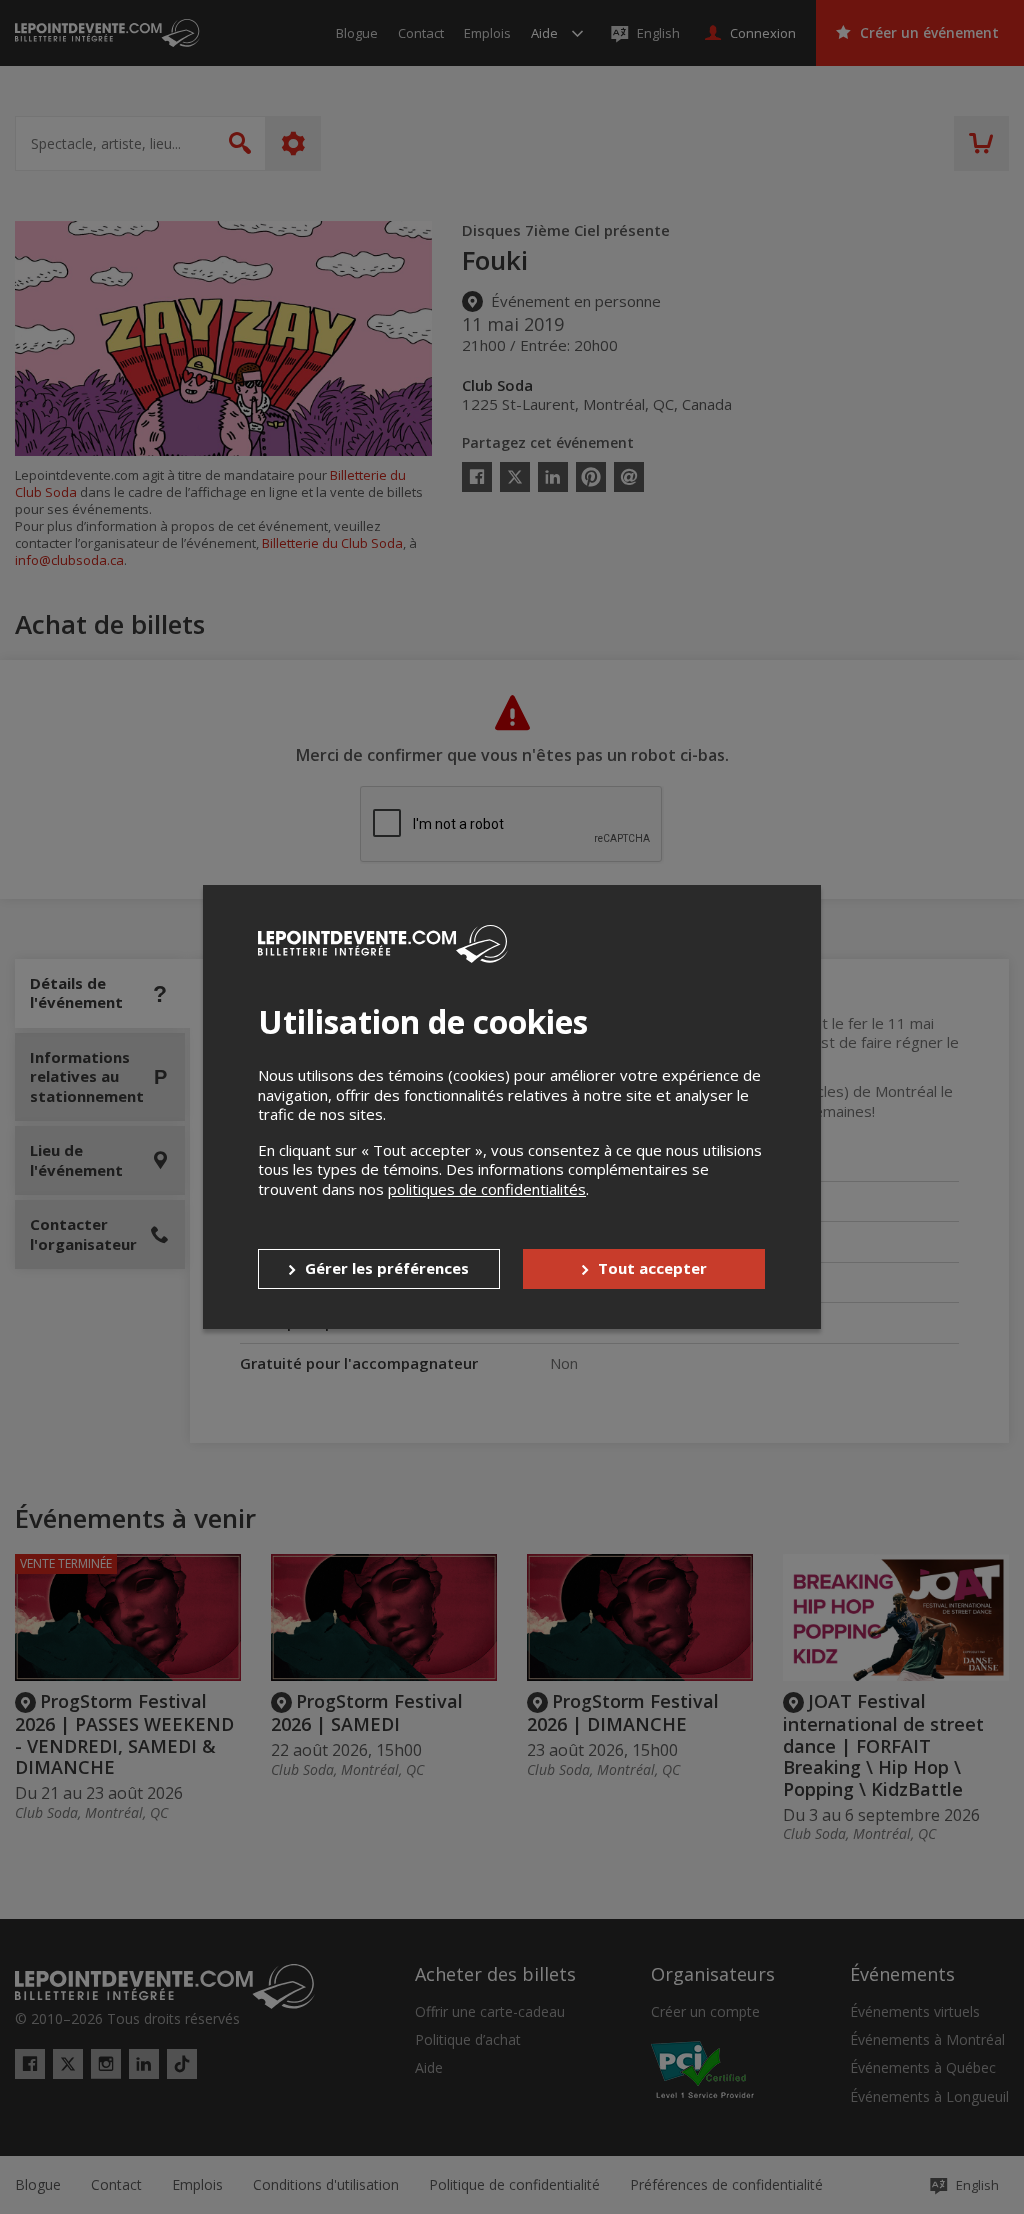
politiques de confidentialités (487, 1189)
